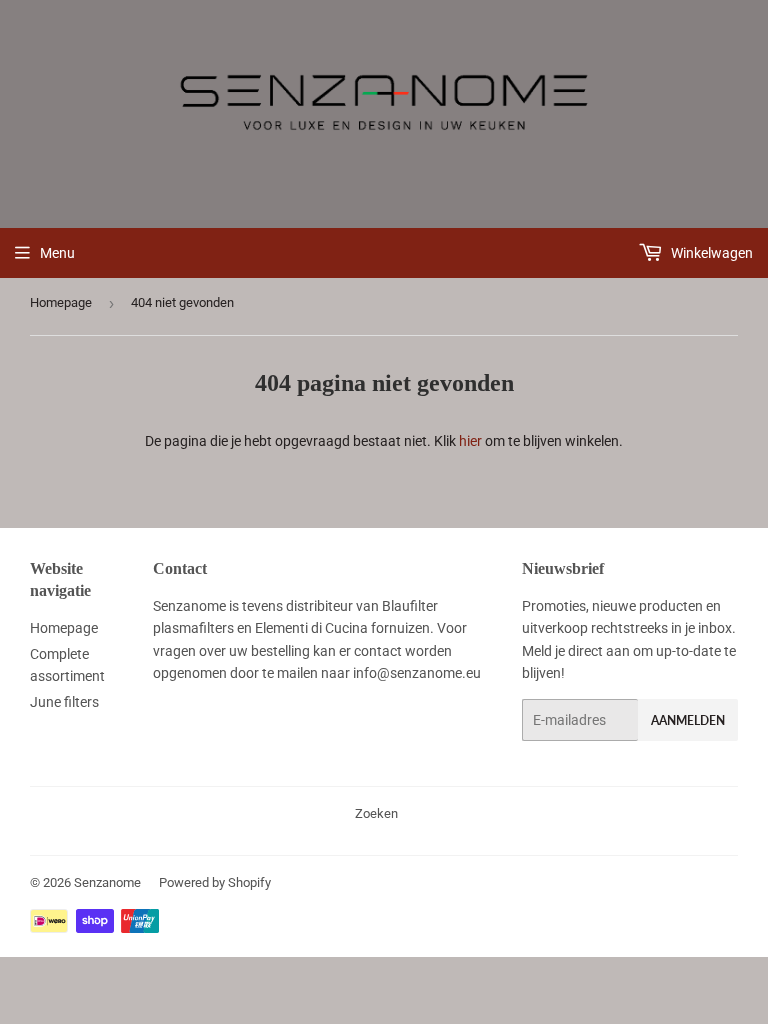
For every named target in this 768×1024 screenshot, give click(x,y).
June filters (64, 702)
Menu (57, 253)
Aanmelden (688, 720)
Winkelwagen (710, 253)
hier (470, 441)
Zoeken (376, 813)
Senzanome (107, 882)
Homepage (61, 302)
